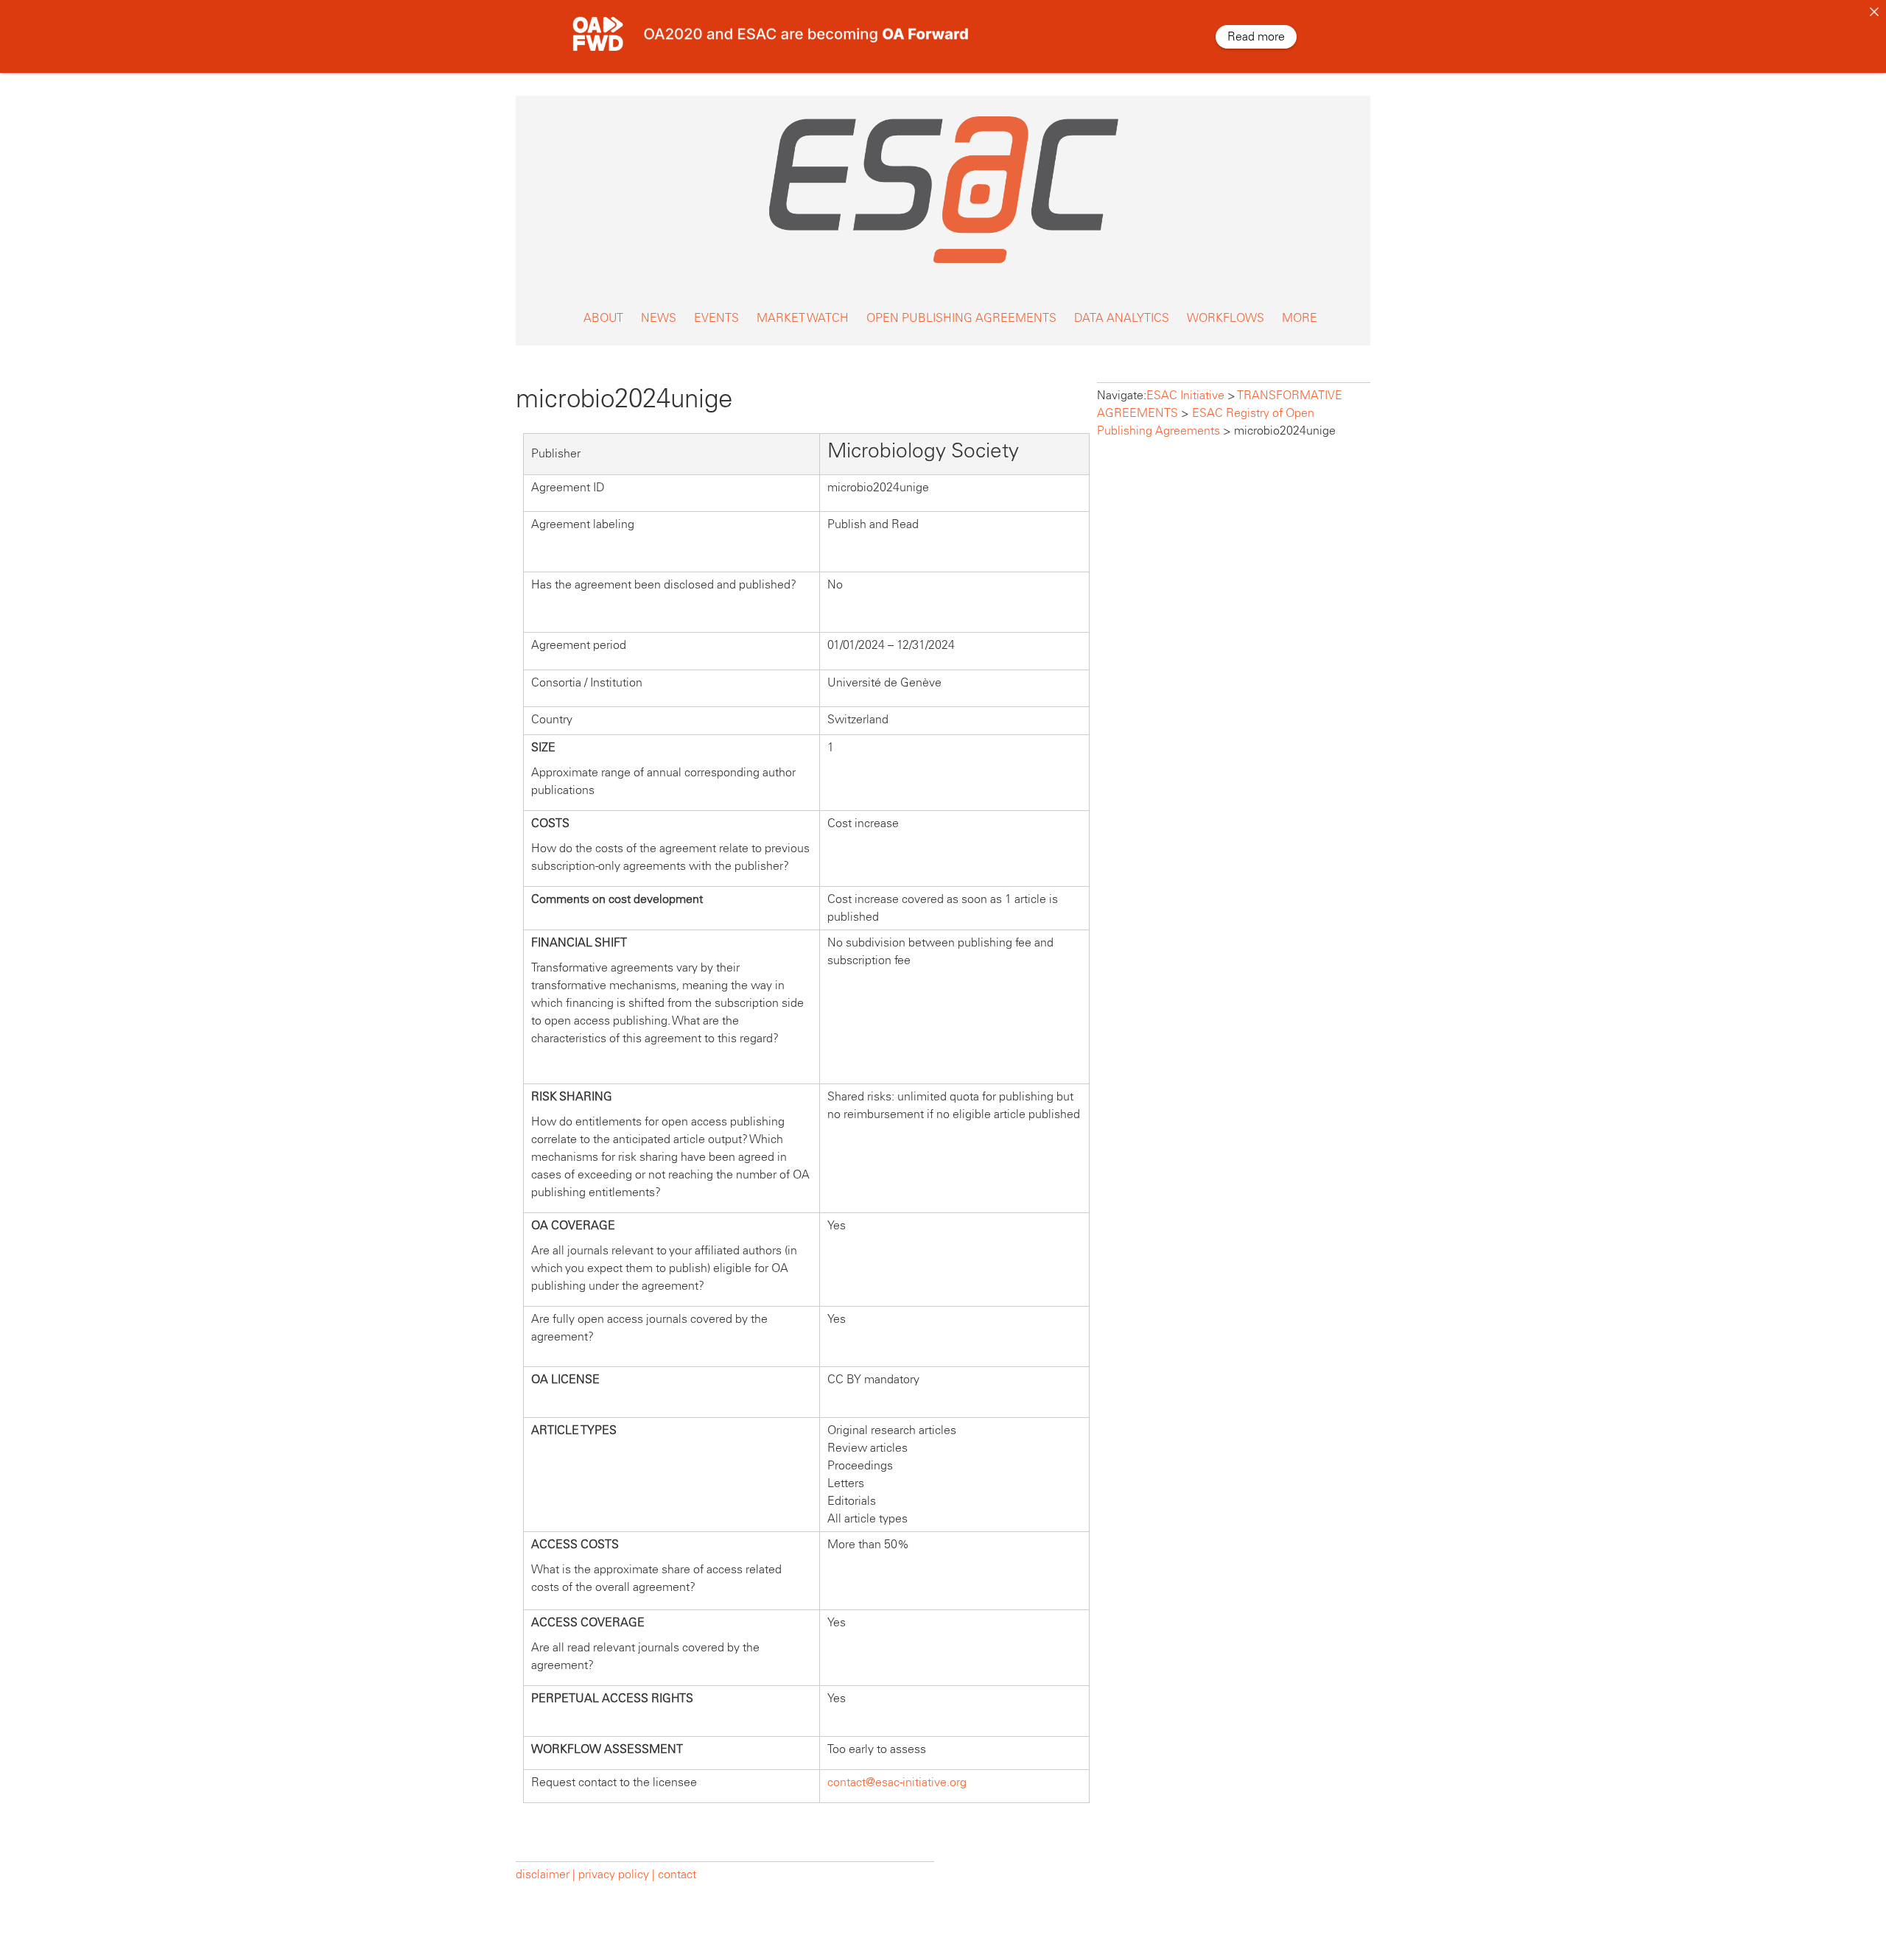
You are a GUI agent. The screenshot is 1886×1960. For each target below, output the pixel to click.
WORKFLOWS (1226, 318)
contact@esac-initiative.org (897, 1782)
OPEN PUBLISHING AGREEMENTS (961, 318)
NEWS (659, 318)
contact (677, 1874)
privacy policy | (617, 1874)
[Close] (1874, 12)
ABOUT (603, 318)
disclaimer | (547, 1874)
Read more (1256, 36)
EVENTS (716, 318)
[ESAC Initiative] (943, 267)
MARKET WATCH (803, 318)
